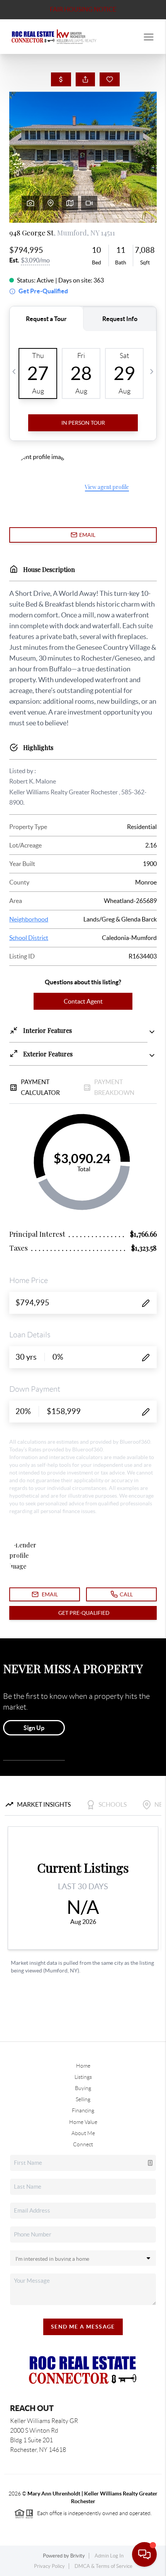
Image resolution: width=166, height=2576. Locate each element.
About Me (83, 2133)
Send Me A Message (83, 2327)
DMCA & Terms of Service (103, 2566)
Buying (83, 2088)
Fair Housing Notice (83, 9)
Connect (83, 2144)
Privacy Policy (49, 2566)
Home (83, 2066)
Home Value (83, 2122)
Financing (83, 2110)
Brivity (78, 2556)
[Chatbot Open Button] (144, 2554)
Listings (83, 2077)
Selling (83, 2099)
